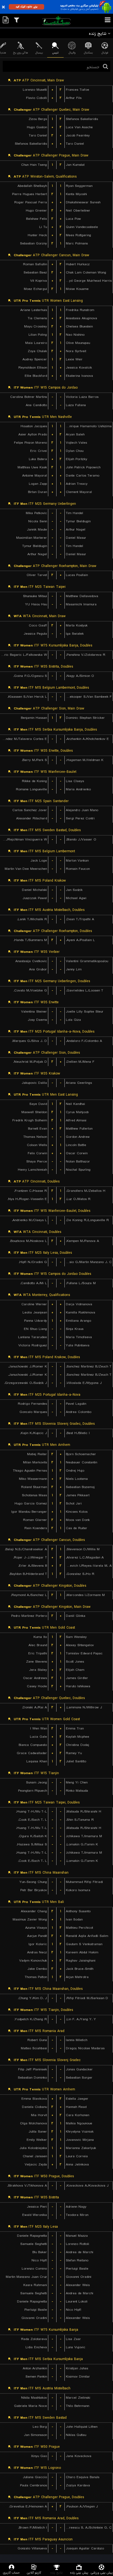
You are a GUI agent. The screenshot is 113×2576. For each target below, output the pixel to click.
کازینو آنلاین (34, 2573)
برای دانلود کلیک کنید (26, 7)
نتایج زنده (56, 2573)
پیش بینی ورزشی (102, 2573)
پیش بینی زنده (79, 2573)
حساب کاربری (11, 2573)
